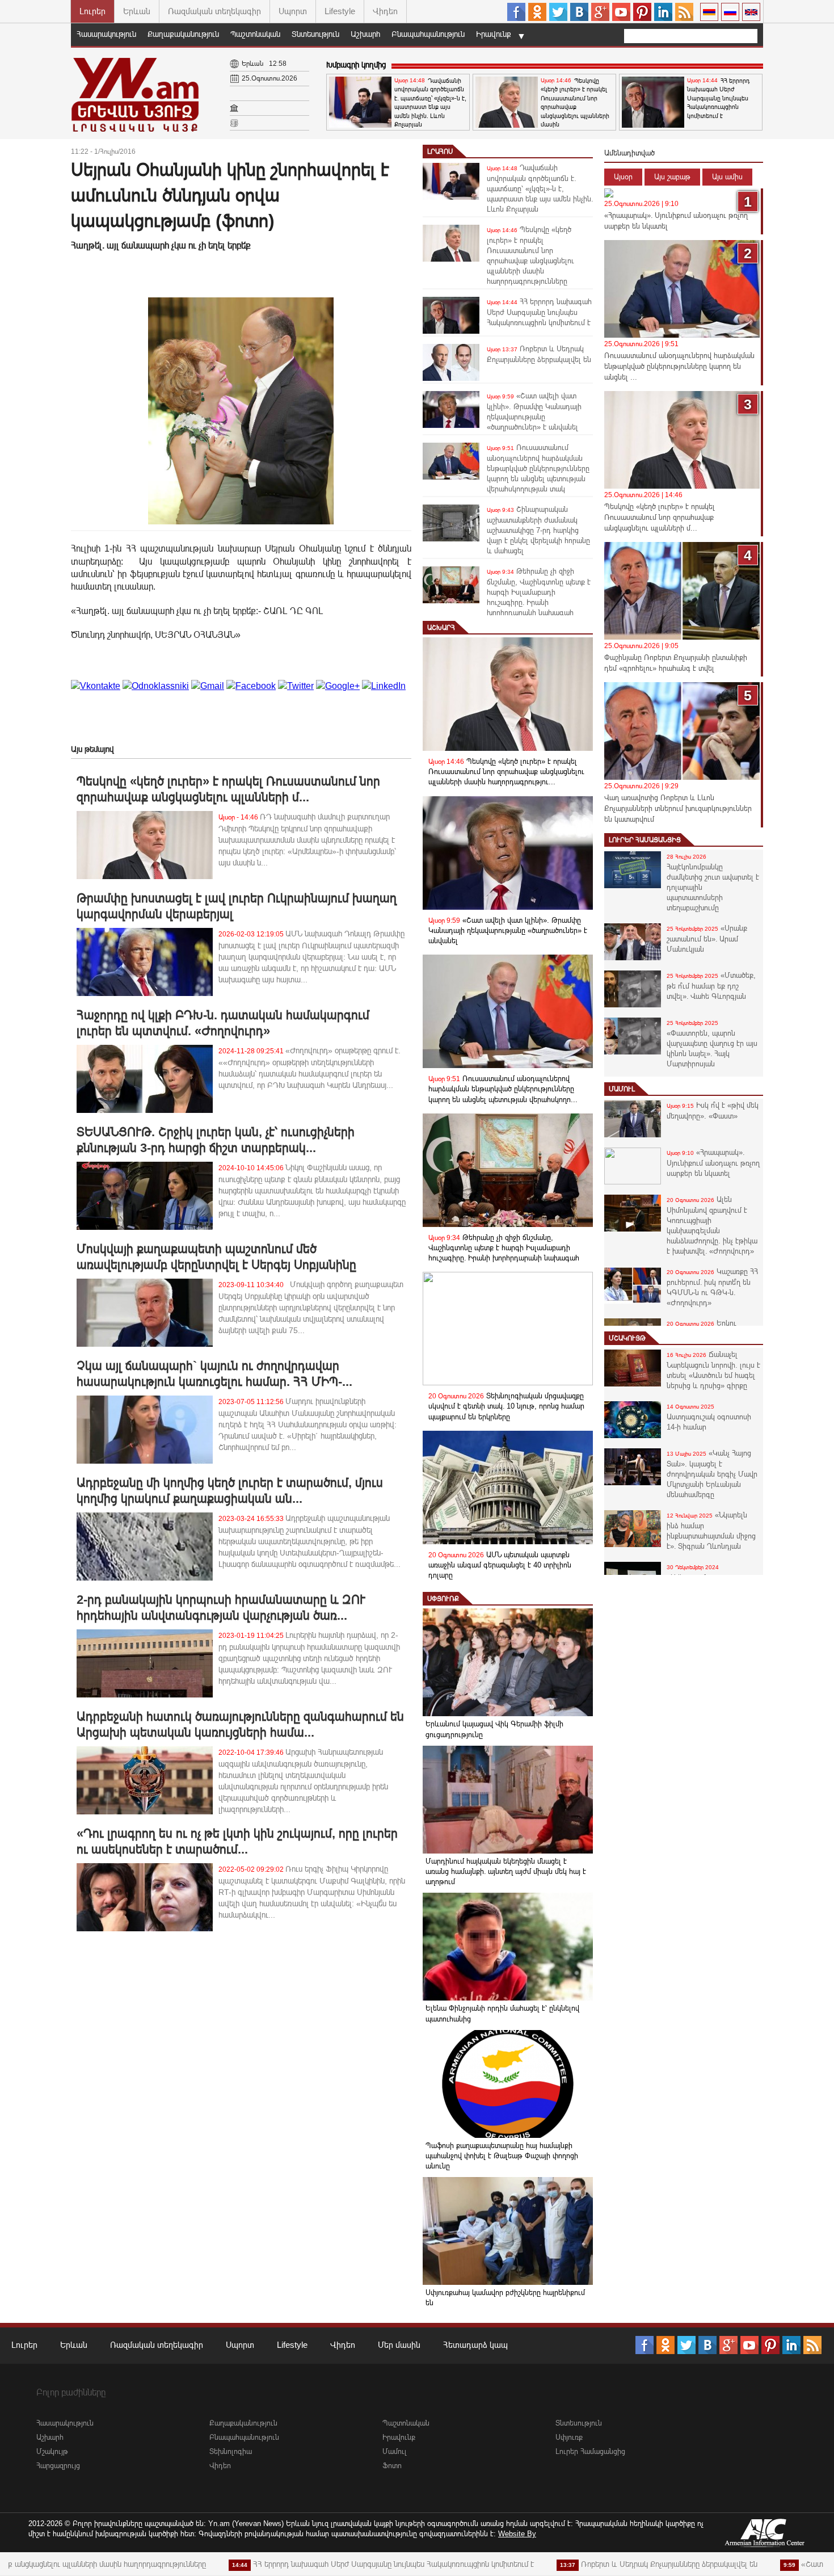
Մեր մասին (399, 2345)
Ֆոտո (392, 2466)
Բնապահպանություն (428, 34)
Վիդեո (385, 11)
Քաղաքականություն (183, 34)
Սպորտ (293, 11)
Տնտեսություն (315, 34)
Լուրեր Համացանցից (645, 840)
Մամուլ (622, 1089)
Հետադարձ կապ (475, 2345)
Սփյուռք (443, 1599)
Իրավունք (494, 34)
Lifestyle (340, 11)
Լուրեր (92, 11)
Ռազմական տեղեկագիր (214, 11)
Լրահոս (440, 152)
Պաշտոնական (255, 34)
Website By (517, 2534)
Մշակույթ (627, 1338)
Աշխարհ (365, 34)
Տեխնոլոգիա (231, 2451)
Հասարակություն (106, 34)
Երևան (137, 11)
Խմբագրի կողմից (356, 65)
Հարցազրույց (58, 2466)
